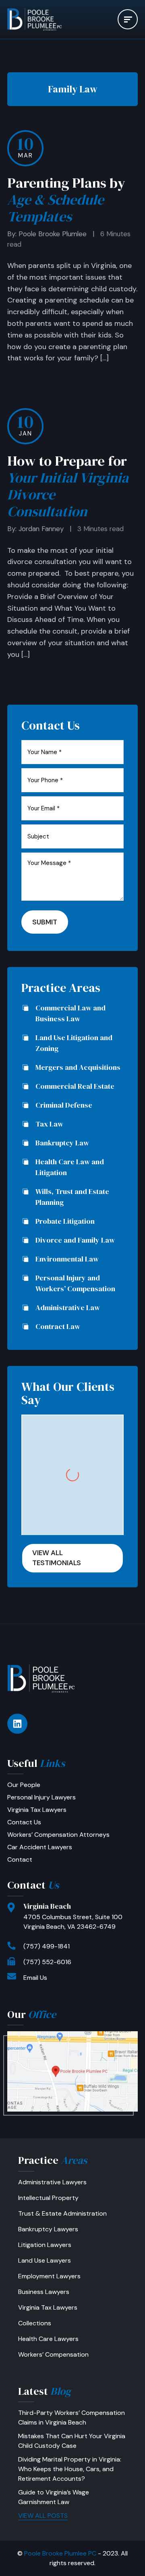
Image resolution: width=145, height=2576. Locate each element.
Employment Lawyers (49, 2276)
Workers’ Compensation (53, 2354)
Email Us (35, 1978)
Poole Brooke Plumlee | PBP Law (41, 19)
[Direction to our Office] (72, 2071)
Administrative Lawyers (52, 2182)
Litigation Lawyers (45, 2245)
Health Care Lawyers (48, 2339)
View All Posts (43, 2516)
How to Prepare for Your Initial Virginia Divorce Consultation (68, 486)
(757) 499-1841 (47, 1946)
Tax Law (49, 1124)
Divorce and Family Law (75, 1240)
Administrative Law (68, 1307)
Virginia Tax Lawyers (37, 1810)
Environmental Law (67, 1259)
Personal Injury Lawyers (41, 1797)
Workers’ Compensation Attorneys (58, 1835)
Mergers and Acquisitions (78, 1067)
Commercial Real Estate (75, 1086)
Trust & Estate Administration (62, 2213)
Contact (20, 1859)
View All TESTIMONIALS (57, 1558)
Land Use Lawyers (45, 2260)
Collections (35, 2323)
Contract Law (58, 1326)
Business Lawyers (44, 2292)
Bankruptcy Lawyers (48, 2229)
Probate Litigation (65, 1221)
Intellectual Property (48, 2198)
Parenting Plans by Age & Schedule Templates (66, 200)
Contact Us (24, 1822)
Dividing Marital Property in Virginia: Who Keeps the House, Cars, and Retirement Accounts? (70, 2469)
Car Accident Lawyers (40, 1847)
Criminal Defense (64, 1105)
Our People (24, 1785)
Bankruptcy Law (62, 1143)
